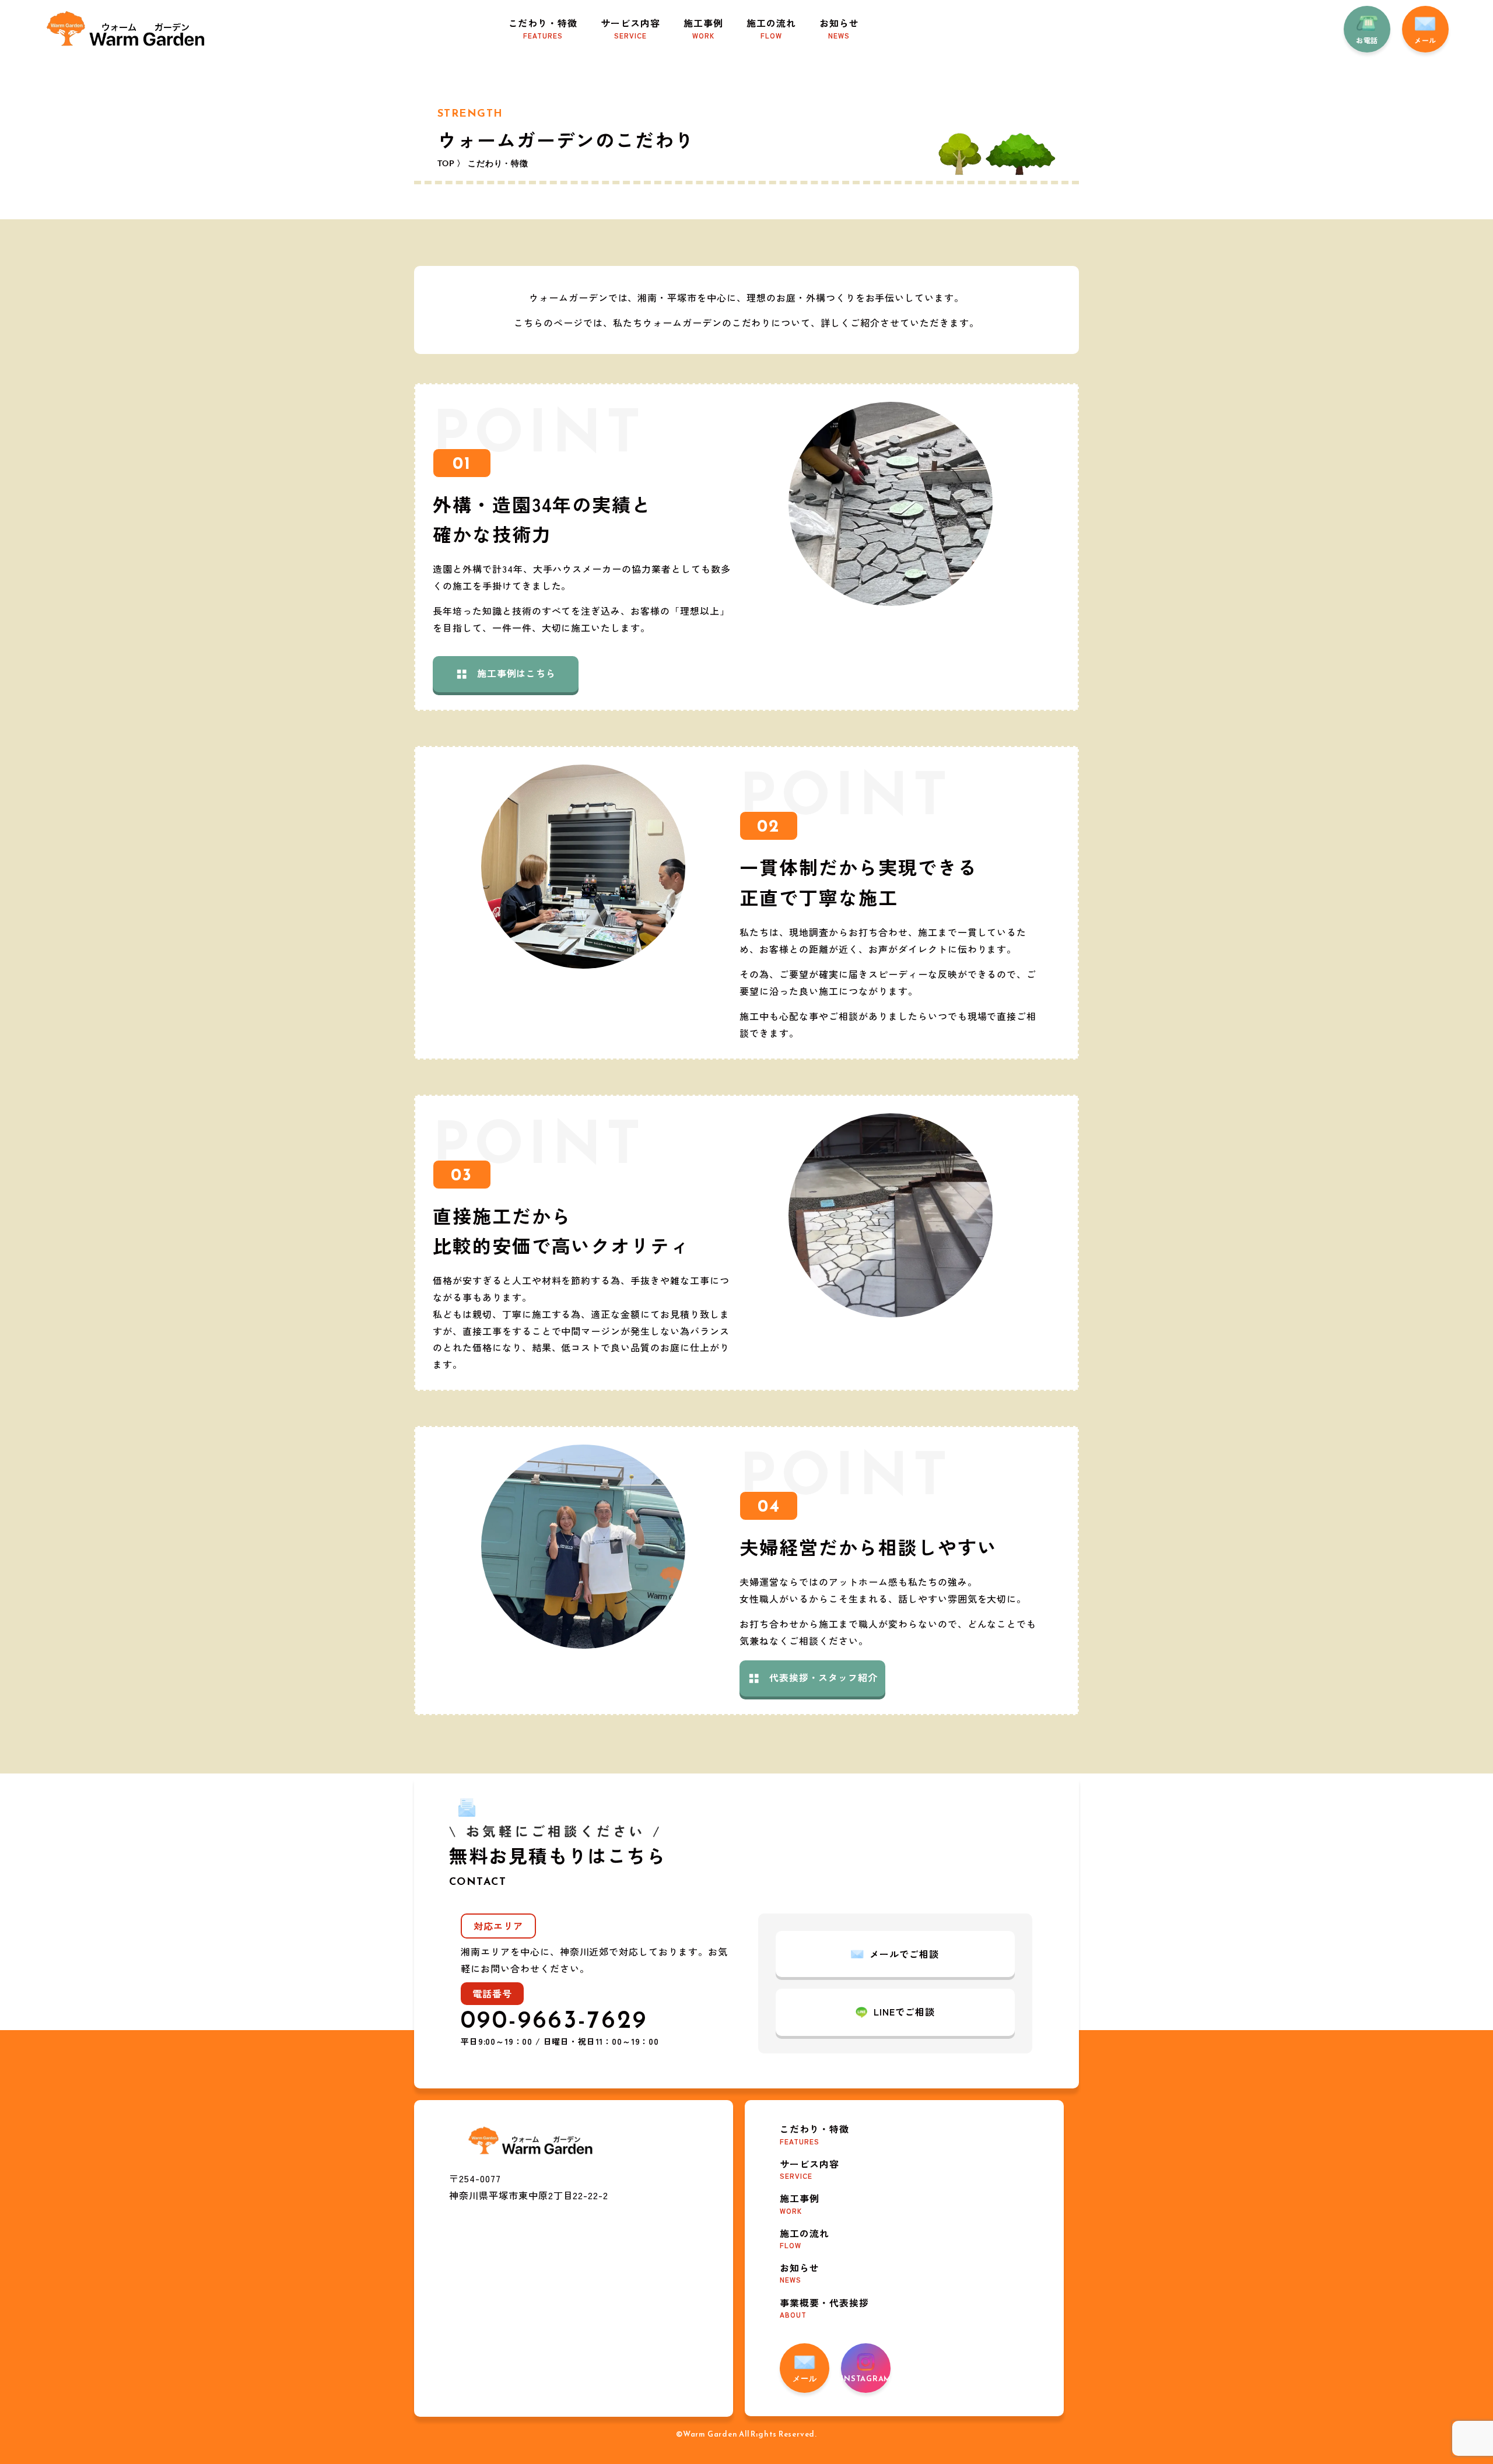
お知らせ (839, 28)
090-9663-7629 (554, 2019)
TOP (446, 163)
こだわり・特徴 (543, 28)
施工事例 (703, 28)
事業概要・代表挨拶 (824, 2307)
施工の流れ (771, 28)
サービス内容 (630, 28)
